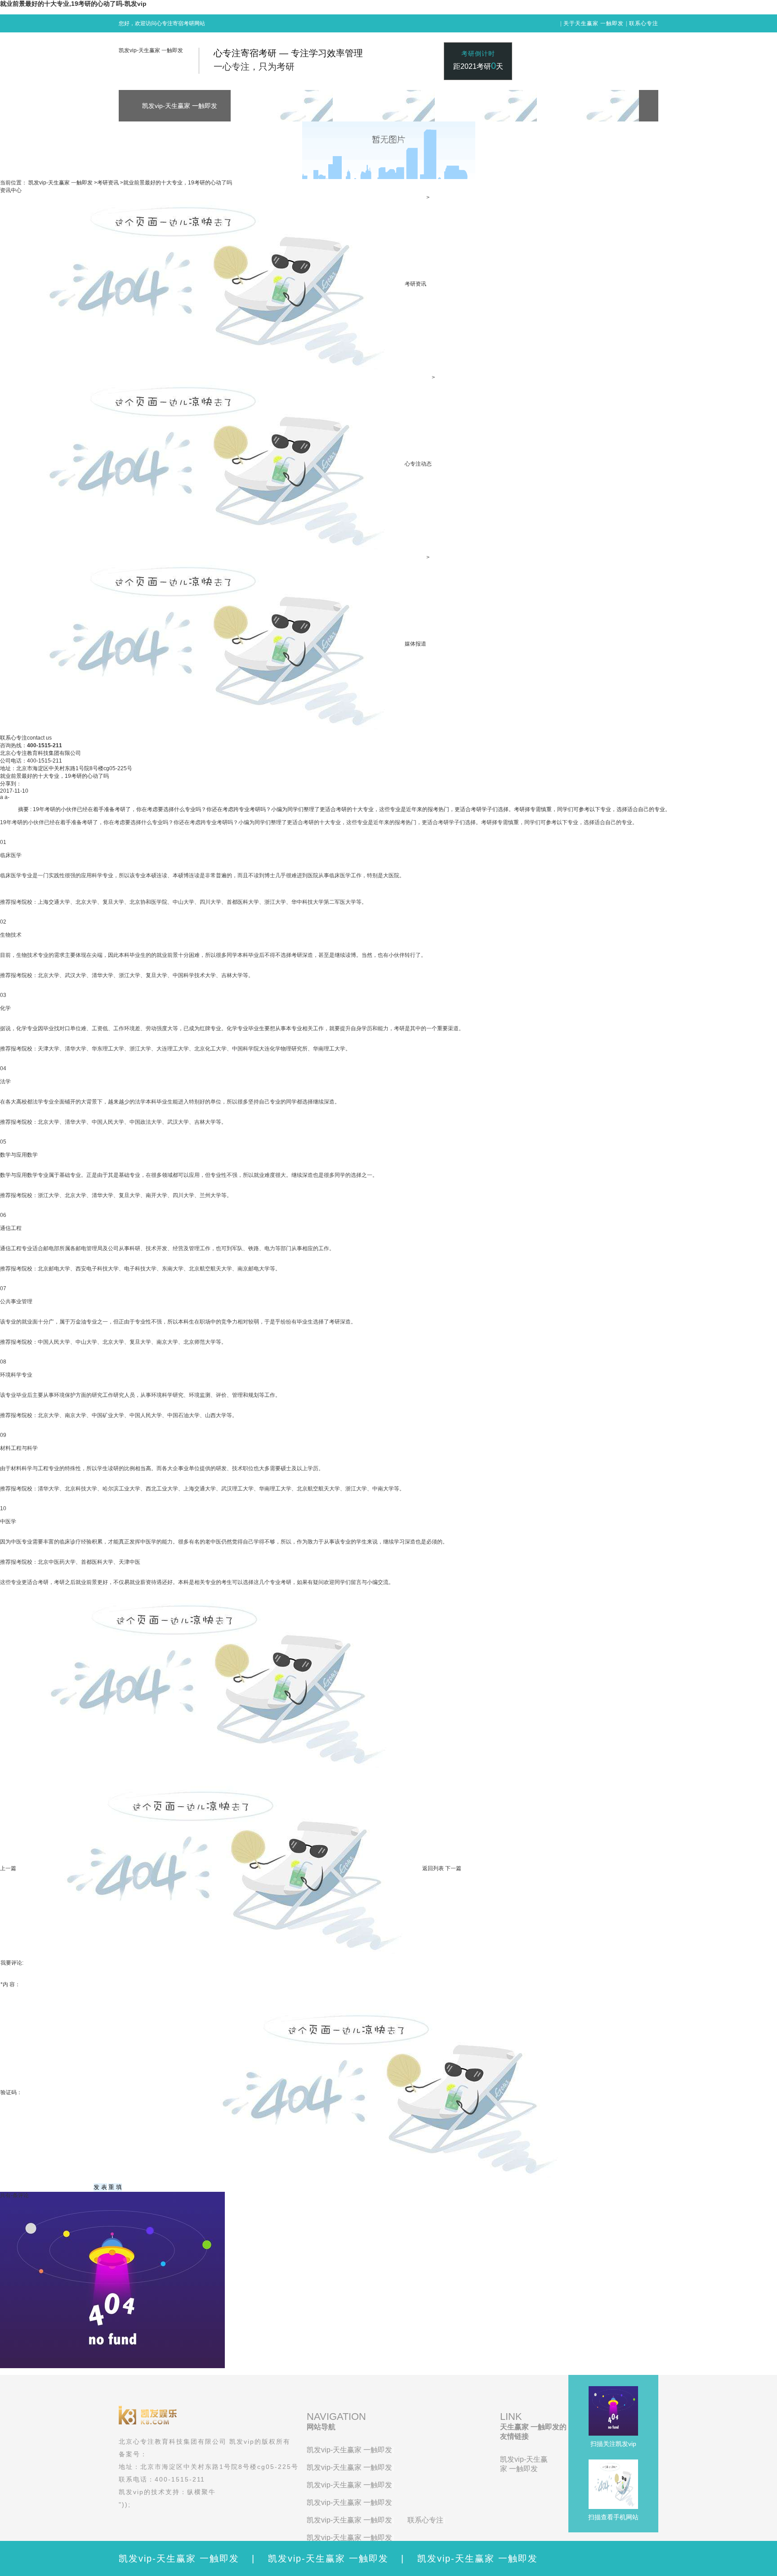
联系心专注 (644, 23)
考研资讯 (108, 183)
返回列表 (433, 1868)
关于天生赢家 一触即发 (594, 23)
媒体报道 (415, 644)
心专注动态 (418, 464)
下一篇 (453, 1868)
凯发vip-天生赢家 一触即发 (151, 50)
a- (7, 797)
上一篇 (8, 1868)
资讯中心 (11, 190)
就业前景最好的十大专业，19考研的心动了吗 (178, 183)
